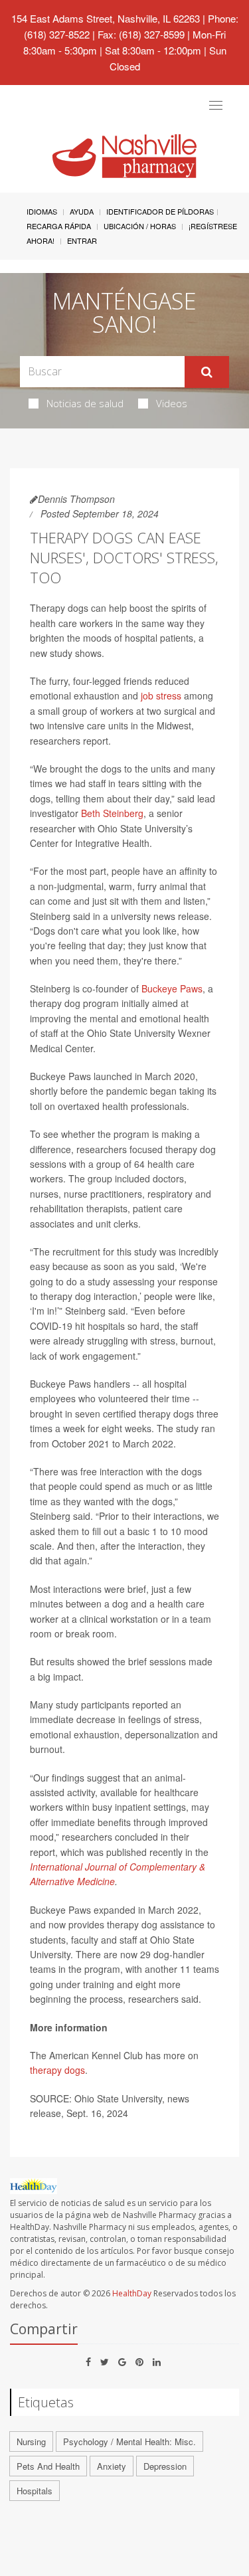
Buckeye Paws (172, 988)
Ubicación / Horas (140, 226)
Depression (165, 2466)
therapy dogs (57, 2070)
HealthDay (132, 2293)
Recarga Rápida (59, 226)
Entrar (82, 240)
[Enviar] (207, 372)
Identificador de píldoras (160, 211)
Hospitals (35, 2491)
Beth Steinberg (112, 813)
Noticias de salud (85, 403)
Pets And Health (48, 2466)
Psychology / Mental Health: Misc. (129, 2441)
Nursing (31, 2441)
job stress (161, 695)
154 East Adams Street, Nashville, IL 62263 (106, 18)
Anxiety (112, 2466)
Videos (172, 403)
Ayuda (82, 211)
